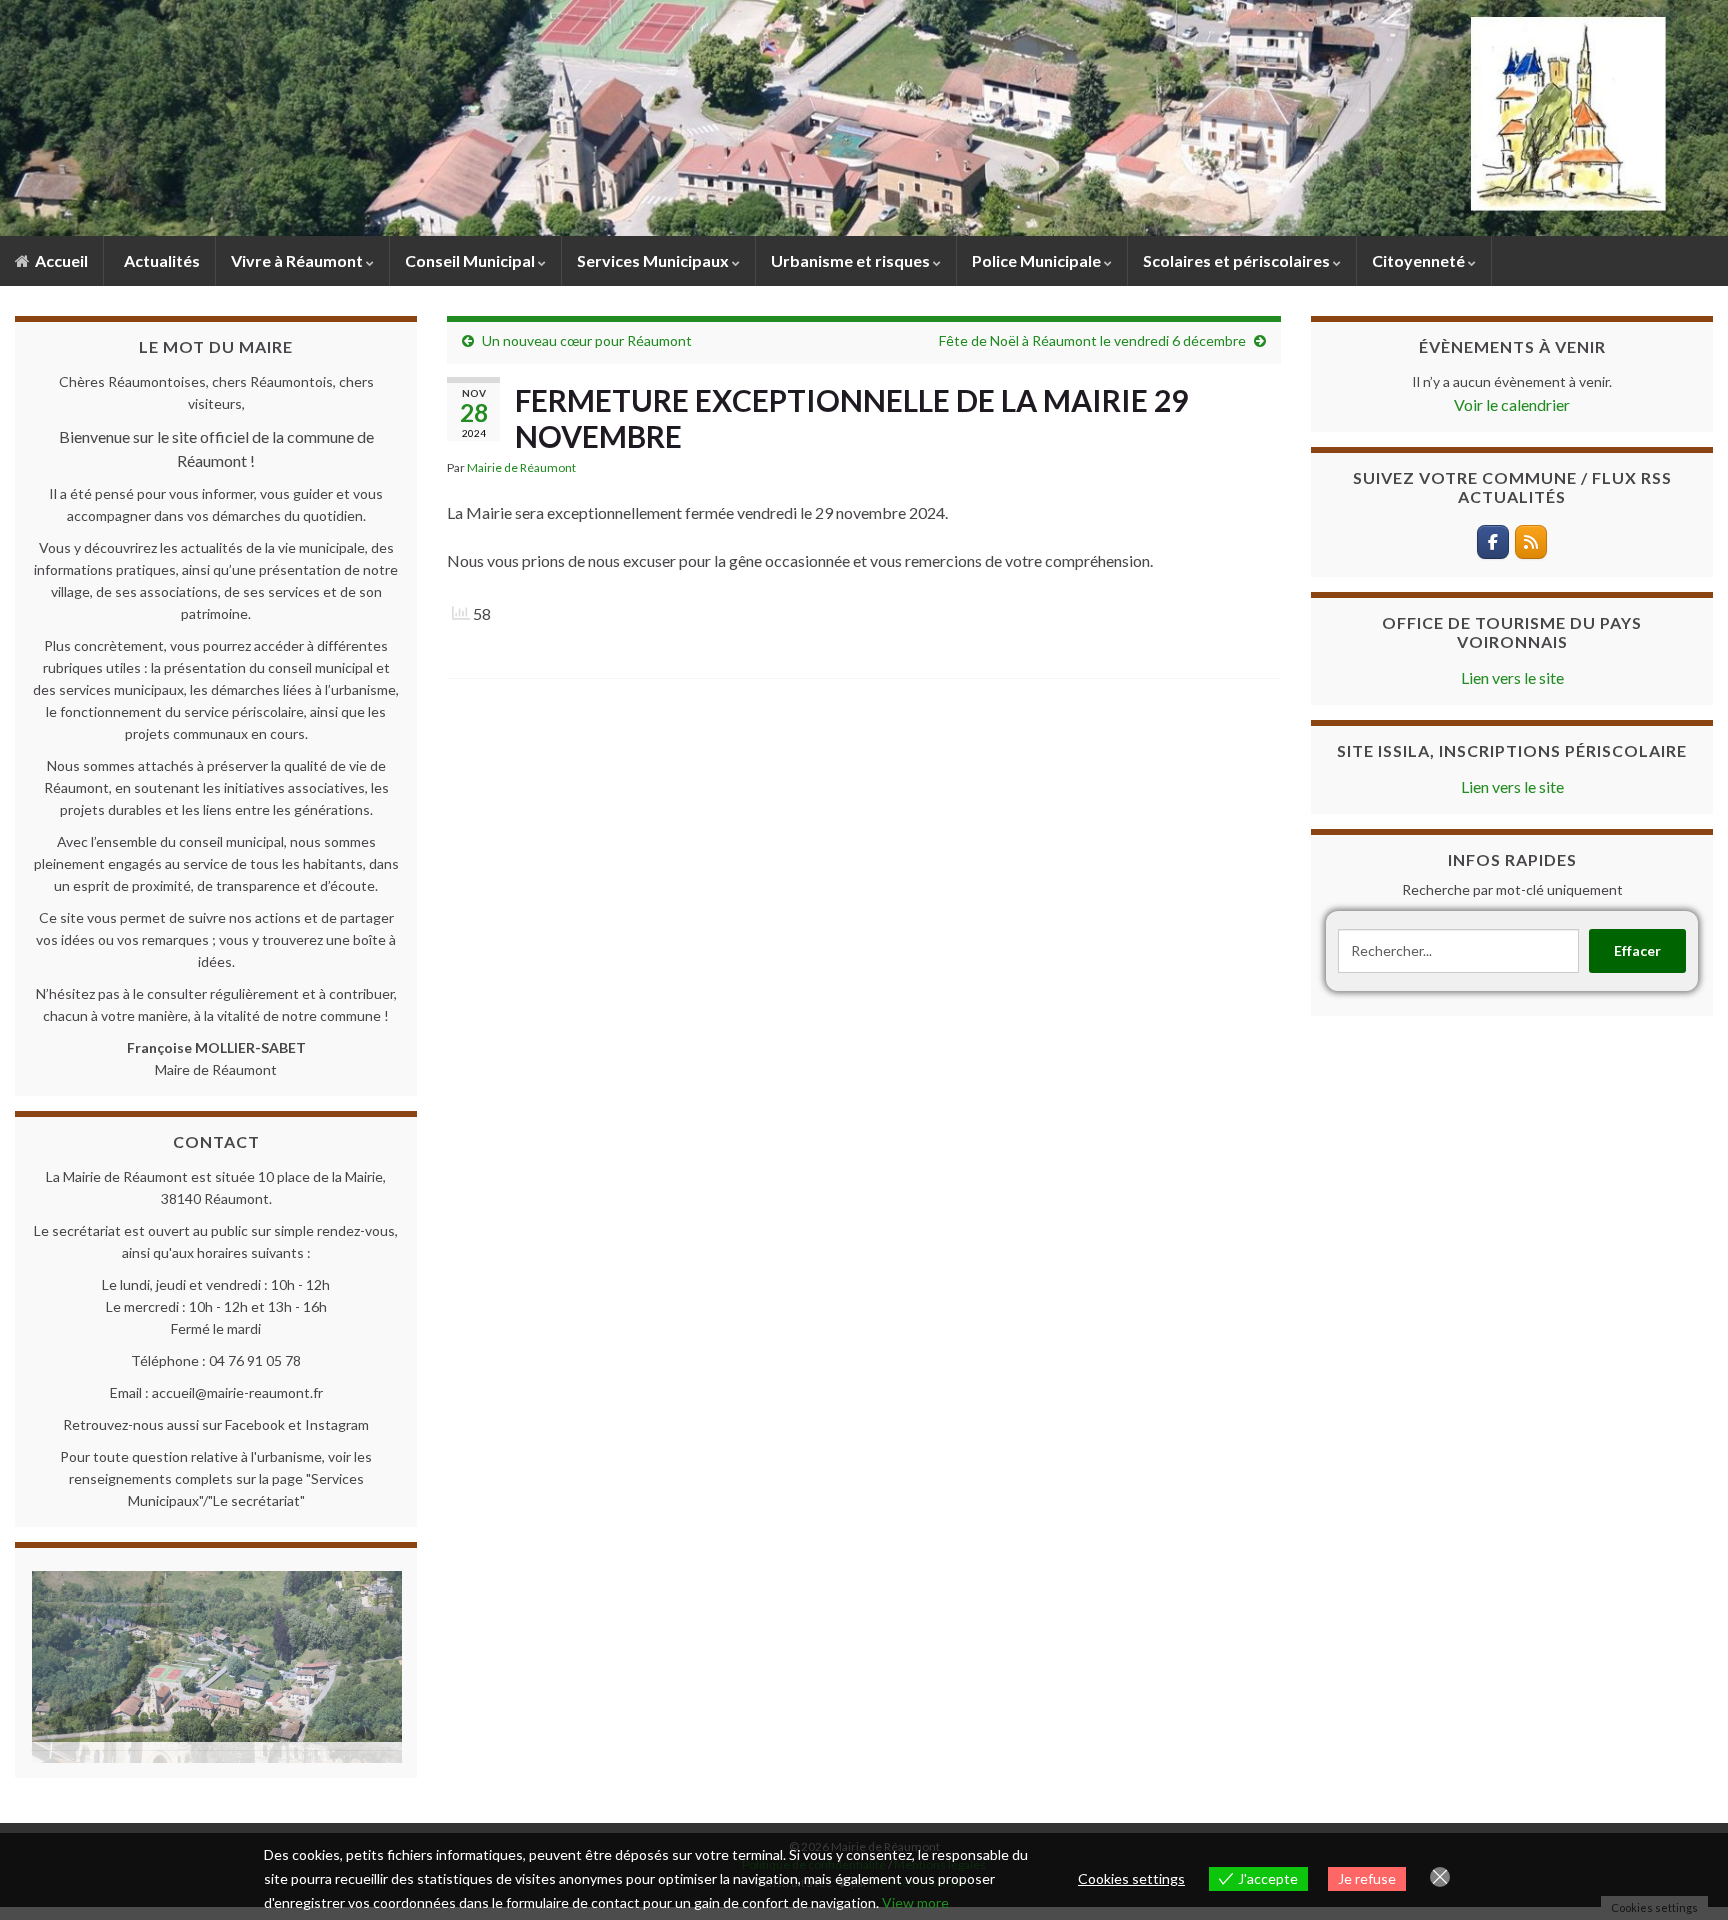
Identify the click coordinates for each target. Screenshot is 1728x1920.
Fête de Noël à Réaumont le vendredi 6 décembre (1092, 340)
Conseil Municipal (471, 260)
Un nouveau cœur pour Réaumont (587, 340)
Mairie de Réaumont (521, 467)
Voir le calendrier (1512, 404)
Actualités (160, 260)
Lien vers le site (1512, 677)
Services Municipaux (654, 260)
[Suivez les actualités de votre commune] (1531, 542)
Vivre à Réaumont (298, 260)
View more (915, 1902)
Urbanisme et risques (852, 260)
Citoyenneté (1420, 260)
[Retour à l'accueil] (864, 118)
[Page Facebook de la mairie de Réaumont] (1493, 542)
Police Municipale (1038, 260)
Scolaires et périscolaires (1238, 260)
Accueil (60, 260)
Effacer (1637, 950)
